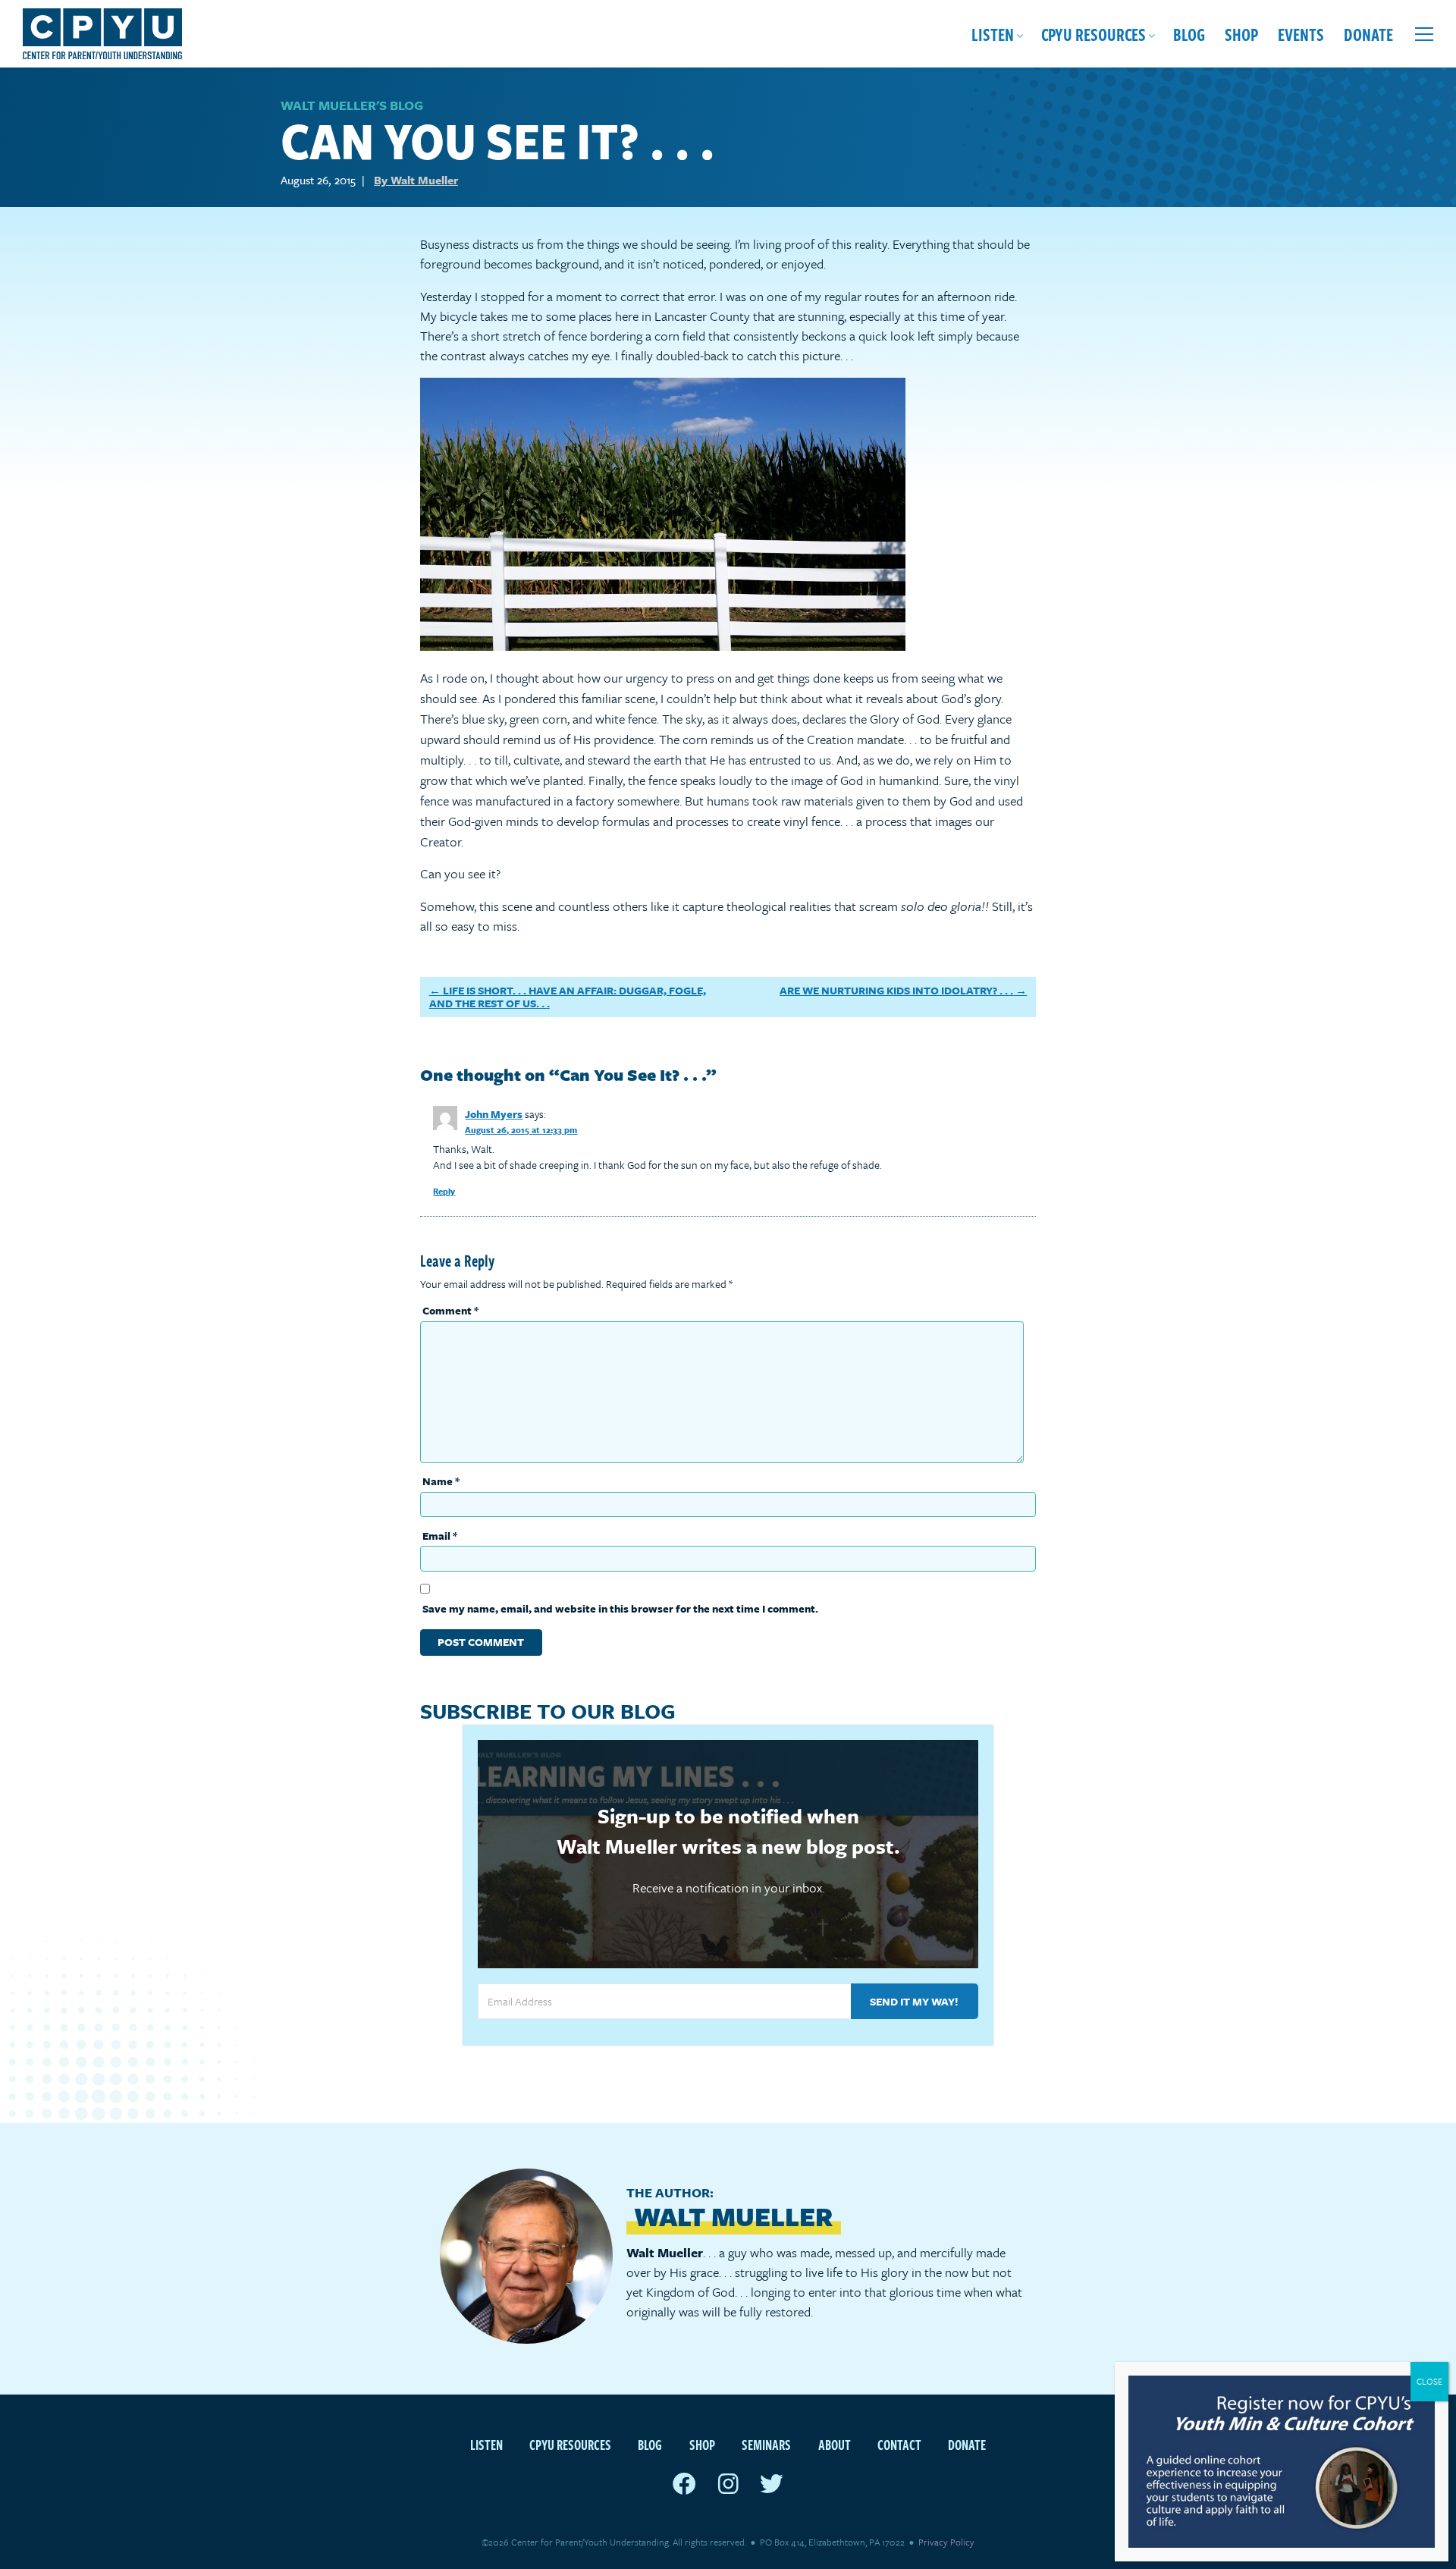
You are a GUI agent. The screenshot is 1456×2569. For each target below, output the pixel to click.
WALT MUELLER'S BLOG (352, 105)
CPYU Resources (1094, 34)
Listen (993, 34)
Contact (899, 2444)
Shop (1241, 34)
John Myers (494, 1114)
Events (1301, 34)
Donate (1368, 34)
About (835, 2444)
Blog (1189, 34)
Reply (444, 1191)
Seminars (766, 2444)
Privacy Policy (946, 2542)
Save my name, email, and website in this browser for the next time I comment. (620, 1608)
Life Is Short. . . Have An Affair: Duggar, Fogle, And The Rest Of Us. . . (568, 997)
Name (441, 1481)
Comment (450, 1310)
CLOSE (1429, 2381)
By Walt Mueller (416, 180)
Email (440, 1536)
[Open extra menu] (1424, 34)
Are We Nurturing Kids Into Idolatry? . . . (896, 990)
